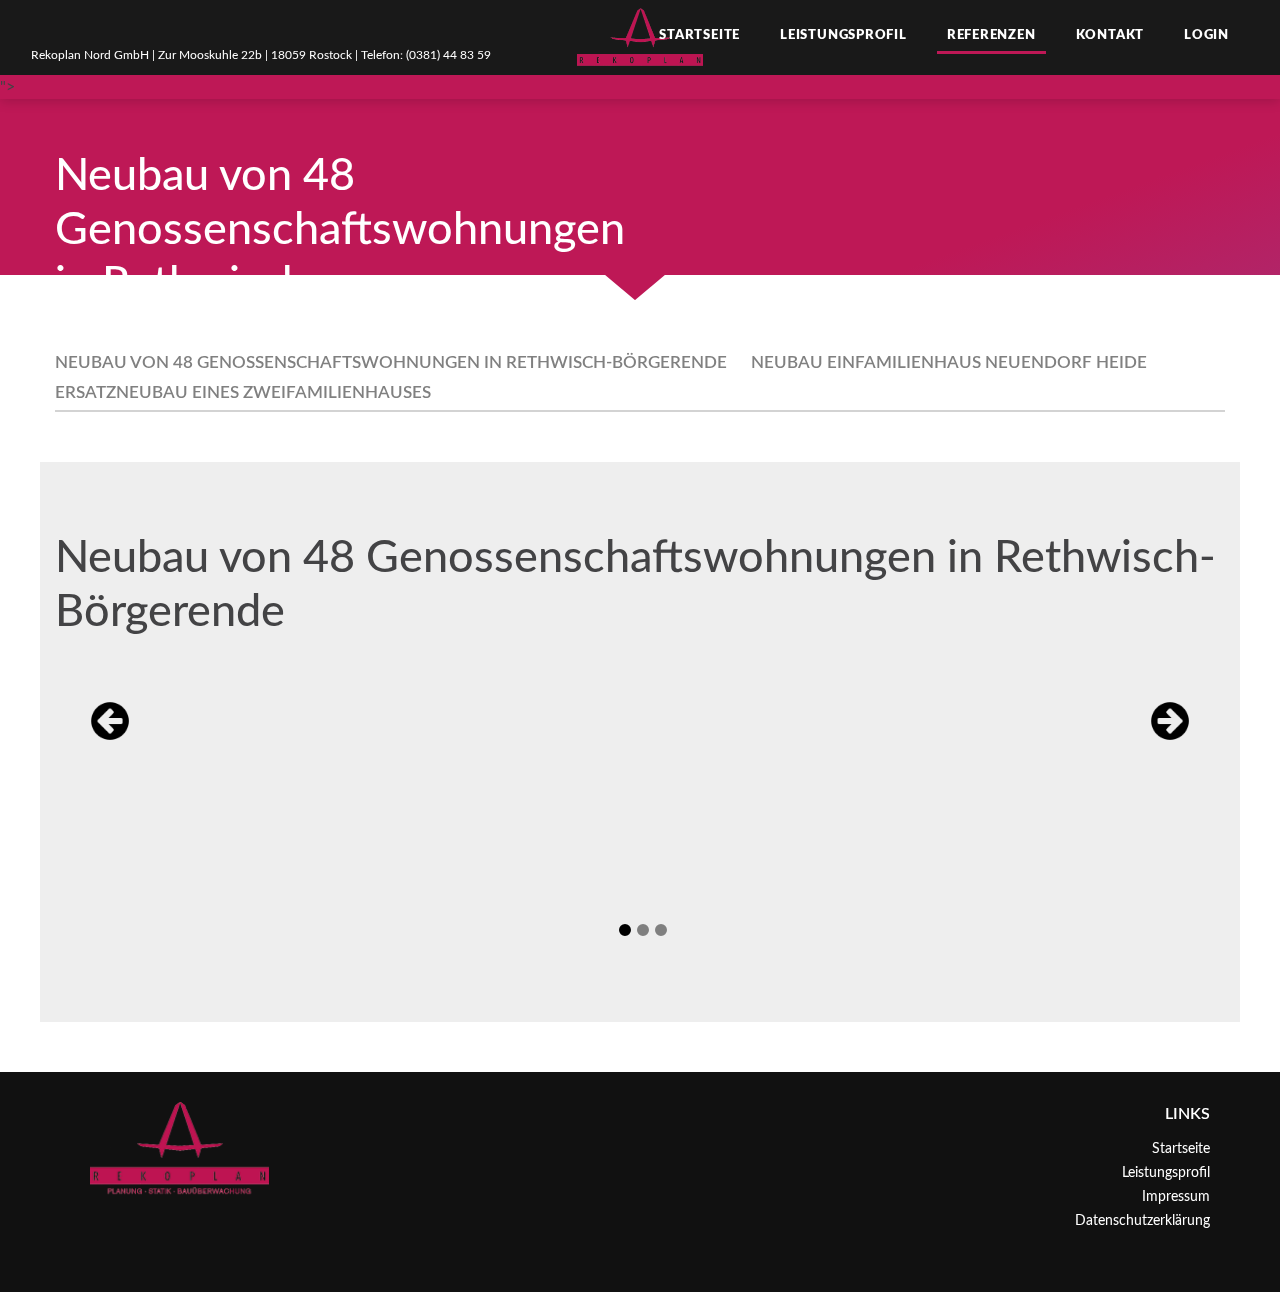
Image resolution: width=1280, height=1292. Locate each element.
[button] (110, 721)
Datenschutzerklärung (1142, 1221)
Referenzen (991, 35)
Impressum (1176, 1197)
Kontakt (1110, 35)
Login (1206, 35)
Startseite (699, 35)
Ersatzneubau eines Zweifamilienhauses (243, 392)
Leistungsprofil (843, 35)
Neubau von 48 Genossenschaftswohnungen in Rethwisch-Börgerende (391, 362)
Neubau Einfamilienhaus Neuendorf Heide (949, 362)
